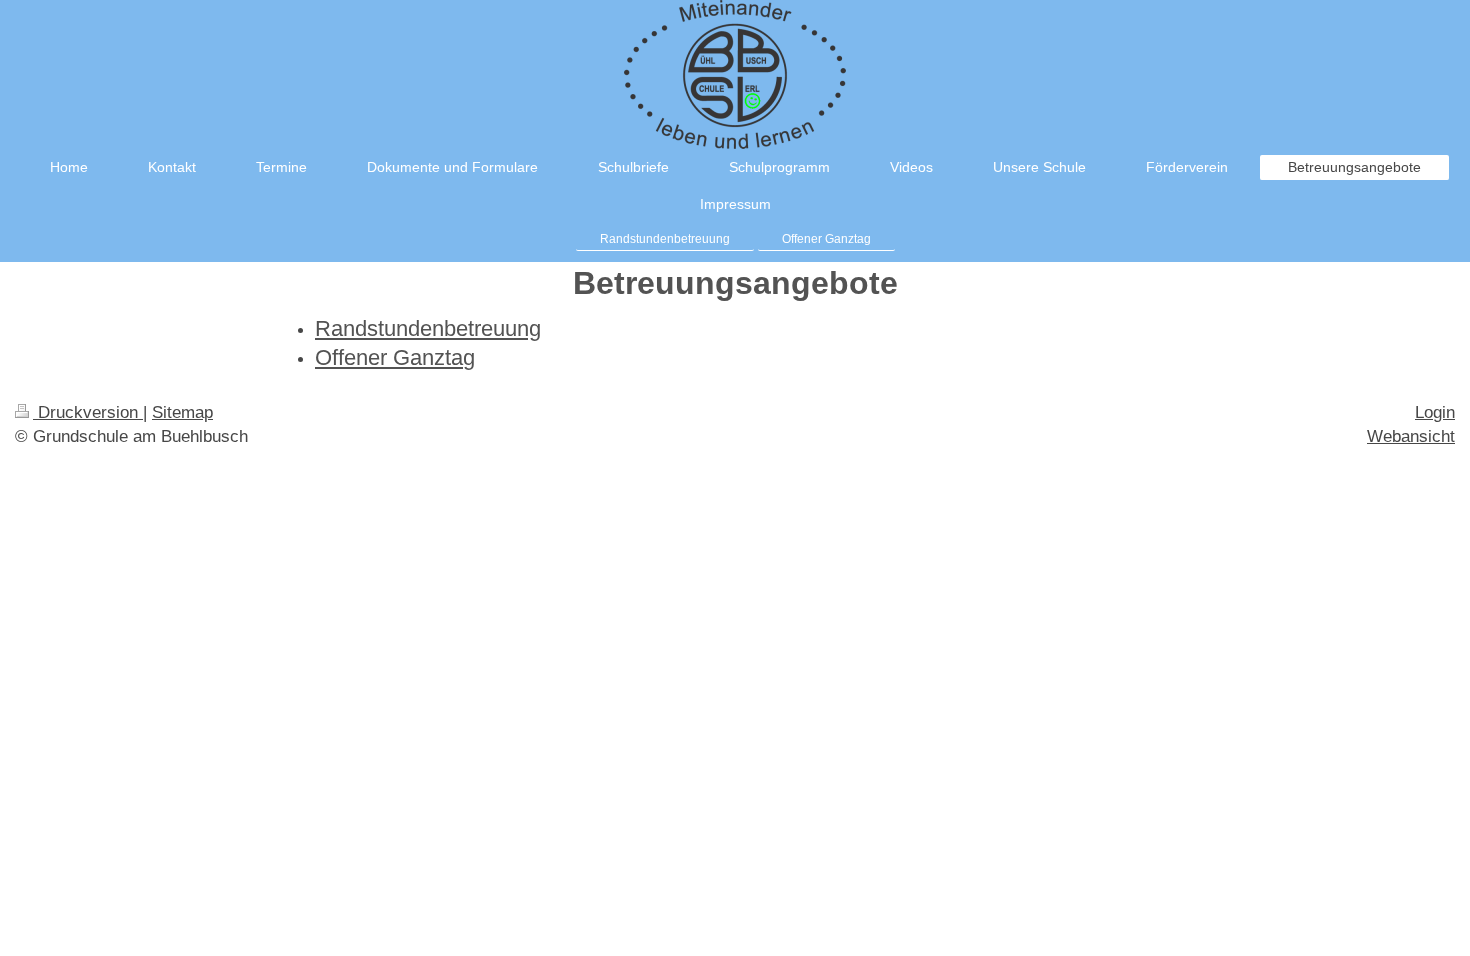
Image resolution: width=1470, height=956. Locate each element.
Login (1435, 412)
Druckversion (88, 412)
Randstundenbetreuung (428, 328)
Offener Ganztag (395, 357)
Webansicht (1411, 436)
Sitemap (182, 412)
